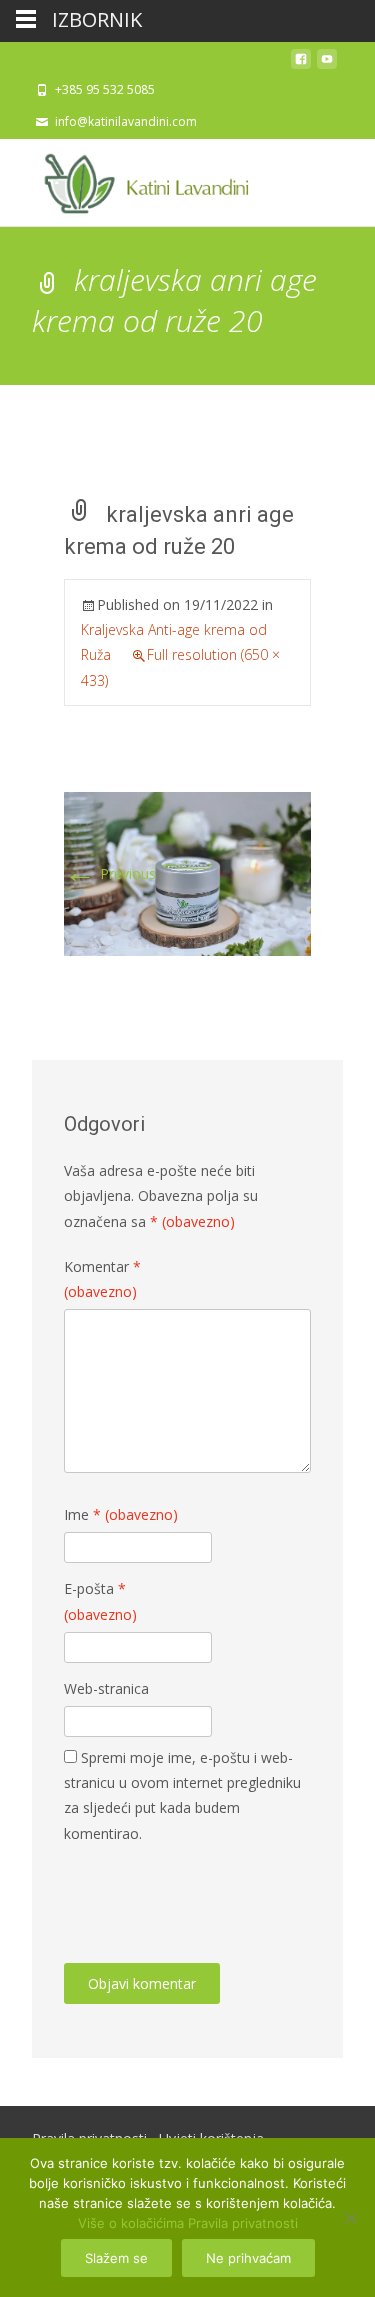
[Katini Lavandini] (140, 179)
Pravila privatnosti (243, 2223)
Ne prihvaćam (248, 2258)
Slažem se (116, 2258)
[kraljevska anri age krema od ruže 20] (187, 872)
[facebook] (301, 64)
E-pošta (100, 1601)
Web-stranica (106, 1688)
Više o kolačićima (131, 2223)
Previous (110, 873)
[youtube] (327, 64)
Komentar (102, 1279)
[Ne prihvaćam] (350, 2218)
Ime (121, 1514)
